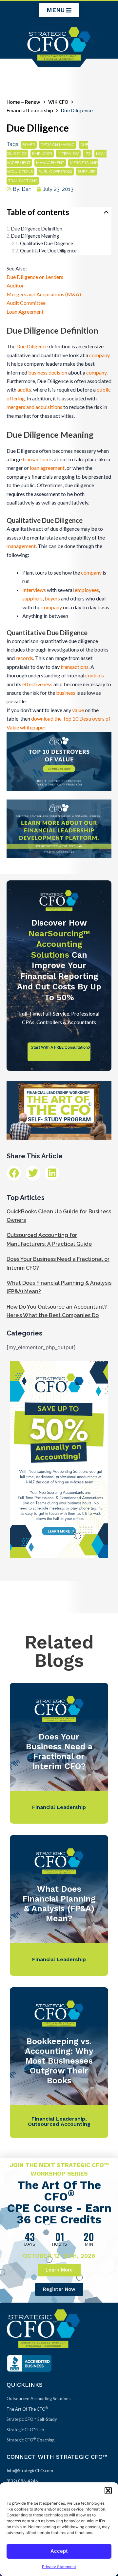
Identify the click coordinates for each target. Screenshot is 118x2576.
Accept (59, 2551)
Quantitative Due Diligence (48, 251)
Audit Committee (26, 303)
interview (68, 154)
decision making (58, 145)
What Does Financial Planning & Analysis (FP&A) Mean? (59, 1904)
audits (24, 389)
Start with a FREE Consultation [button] (59, 1047)
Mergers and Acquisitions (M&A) (44, 294)
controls (95, 675)
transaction (35, 459)
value (78, 710)
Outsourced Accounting (59, 2124)
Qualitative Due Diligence (47, 243)
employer (42, 154)
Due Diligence (32, 346)
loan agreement (47, 468)
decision (58, 372)
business (38, 372)
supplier (87, 172)
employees (87, 590)
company (99, 355)
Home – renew (23, 102)
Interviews (34, 590)
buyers (52, 598)
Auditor (15, 285)
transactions (23, 181)
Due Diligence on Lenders (35, 277)
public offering (55, 172)
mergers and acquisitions (34, 407)
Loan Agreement (25, 312)
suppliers (32, 598)
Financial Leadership (30, 111)
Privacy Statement (59, 2567)
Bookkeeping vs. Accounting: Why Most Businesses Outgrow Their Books (59, 2061)
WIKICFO (58, 102)
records (24, 658)
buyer (29, 145)
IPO (88, 154)
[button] (108, 2491)
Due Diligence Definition (37, 229)
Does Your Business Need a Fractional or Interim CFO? (59, 1751)
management (50, 163)
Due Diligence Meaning (35, 236)
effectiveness (37, 684)
